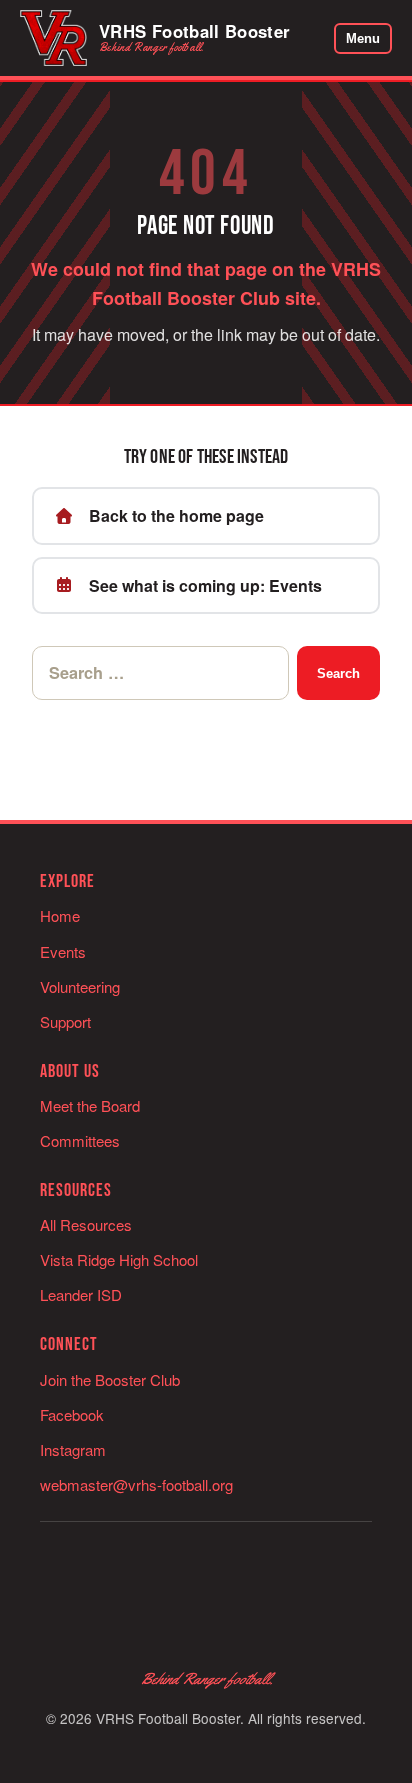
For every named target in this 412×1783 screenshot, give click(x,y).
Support (65, 1021)
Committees (80, 1140)
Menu (363, 38)
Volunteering (80, 986)
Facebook (72, 1414)
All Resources (86, 1224)
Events (63, 951)
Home (60, 915)
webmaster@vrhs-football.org (136, 1484)
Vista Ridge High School (119, 1259)
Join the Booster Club (110, 1379)
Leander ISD (81, 1294)
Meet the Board (90, 1105)
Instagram (73, 1449)
